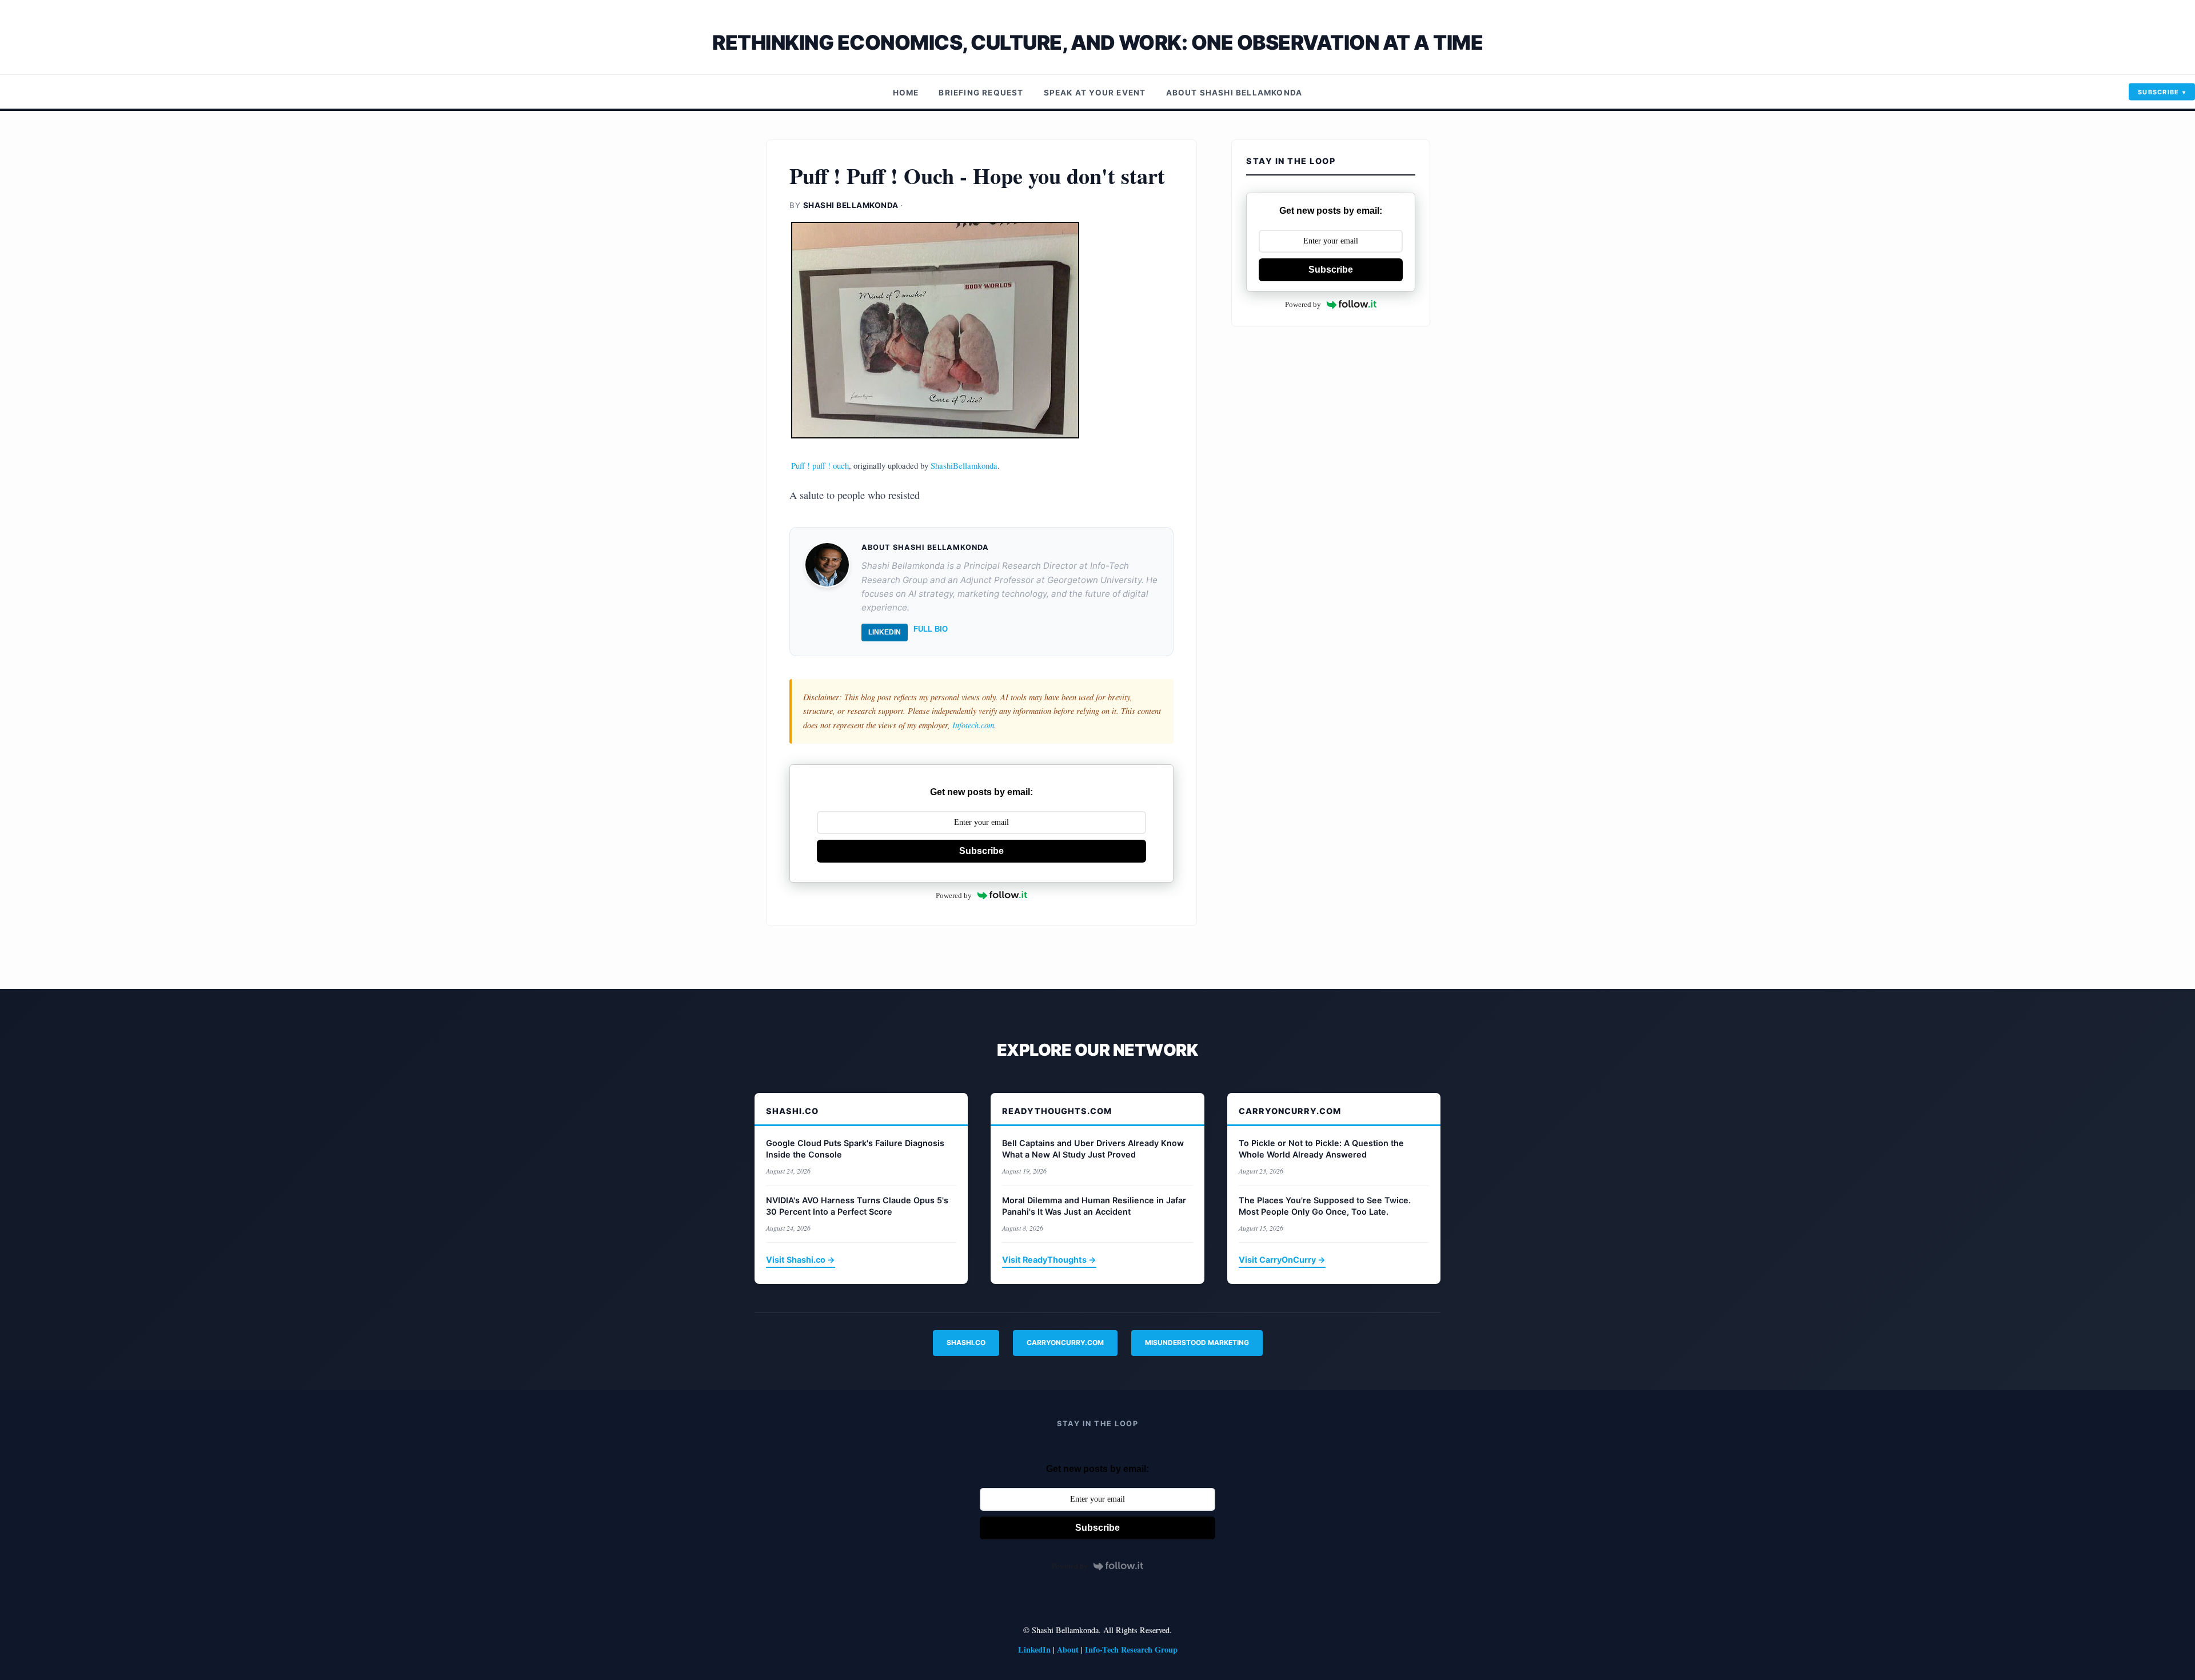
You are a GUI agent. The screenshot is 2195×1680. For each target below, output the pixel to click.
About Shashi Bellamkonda (1234, 93)
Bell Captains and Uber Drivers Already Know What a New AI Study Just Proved (1093, 1149)
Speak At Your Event (1095, 93)
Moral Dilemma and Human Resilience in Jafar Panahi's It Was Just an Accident (1094, 1206)
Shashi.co (966, 1342)
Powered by (954, 895)
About (1068, 1649)
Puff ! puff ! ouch (820, 465)
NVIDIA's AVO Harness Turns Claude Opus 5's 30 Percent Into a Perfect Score (857, 1206)
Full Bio (931, 629)
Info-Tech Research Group (1131, 1649)
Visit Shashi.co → (801, 1260)
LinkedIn (885, 632)
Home (906, 93)
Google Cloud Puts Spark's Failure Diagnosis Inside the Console (855, 1149)
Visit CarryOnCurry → (1282, 1260)
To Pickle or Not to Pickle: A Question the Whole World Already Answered (1321, 1149)
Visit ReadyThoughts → (1049, 1260)
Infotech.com (973, 725)
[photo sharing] (981, 330)
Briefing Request (981, 93)
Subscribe (2159, 92)
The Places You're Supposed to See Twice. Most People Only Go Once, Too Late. (1325, 1206)
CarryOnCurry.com (1065, 1342)
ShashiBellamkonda (964, 465)
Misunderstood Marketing (1197, 1342)
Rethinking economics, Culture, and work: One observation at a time (1097, 43)
